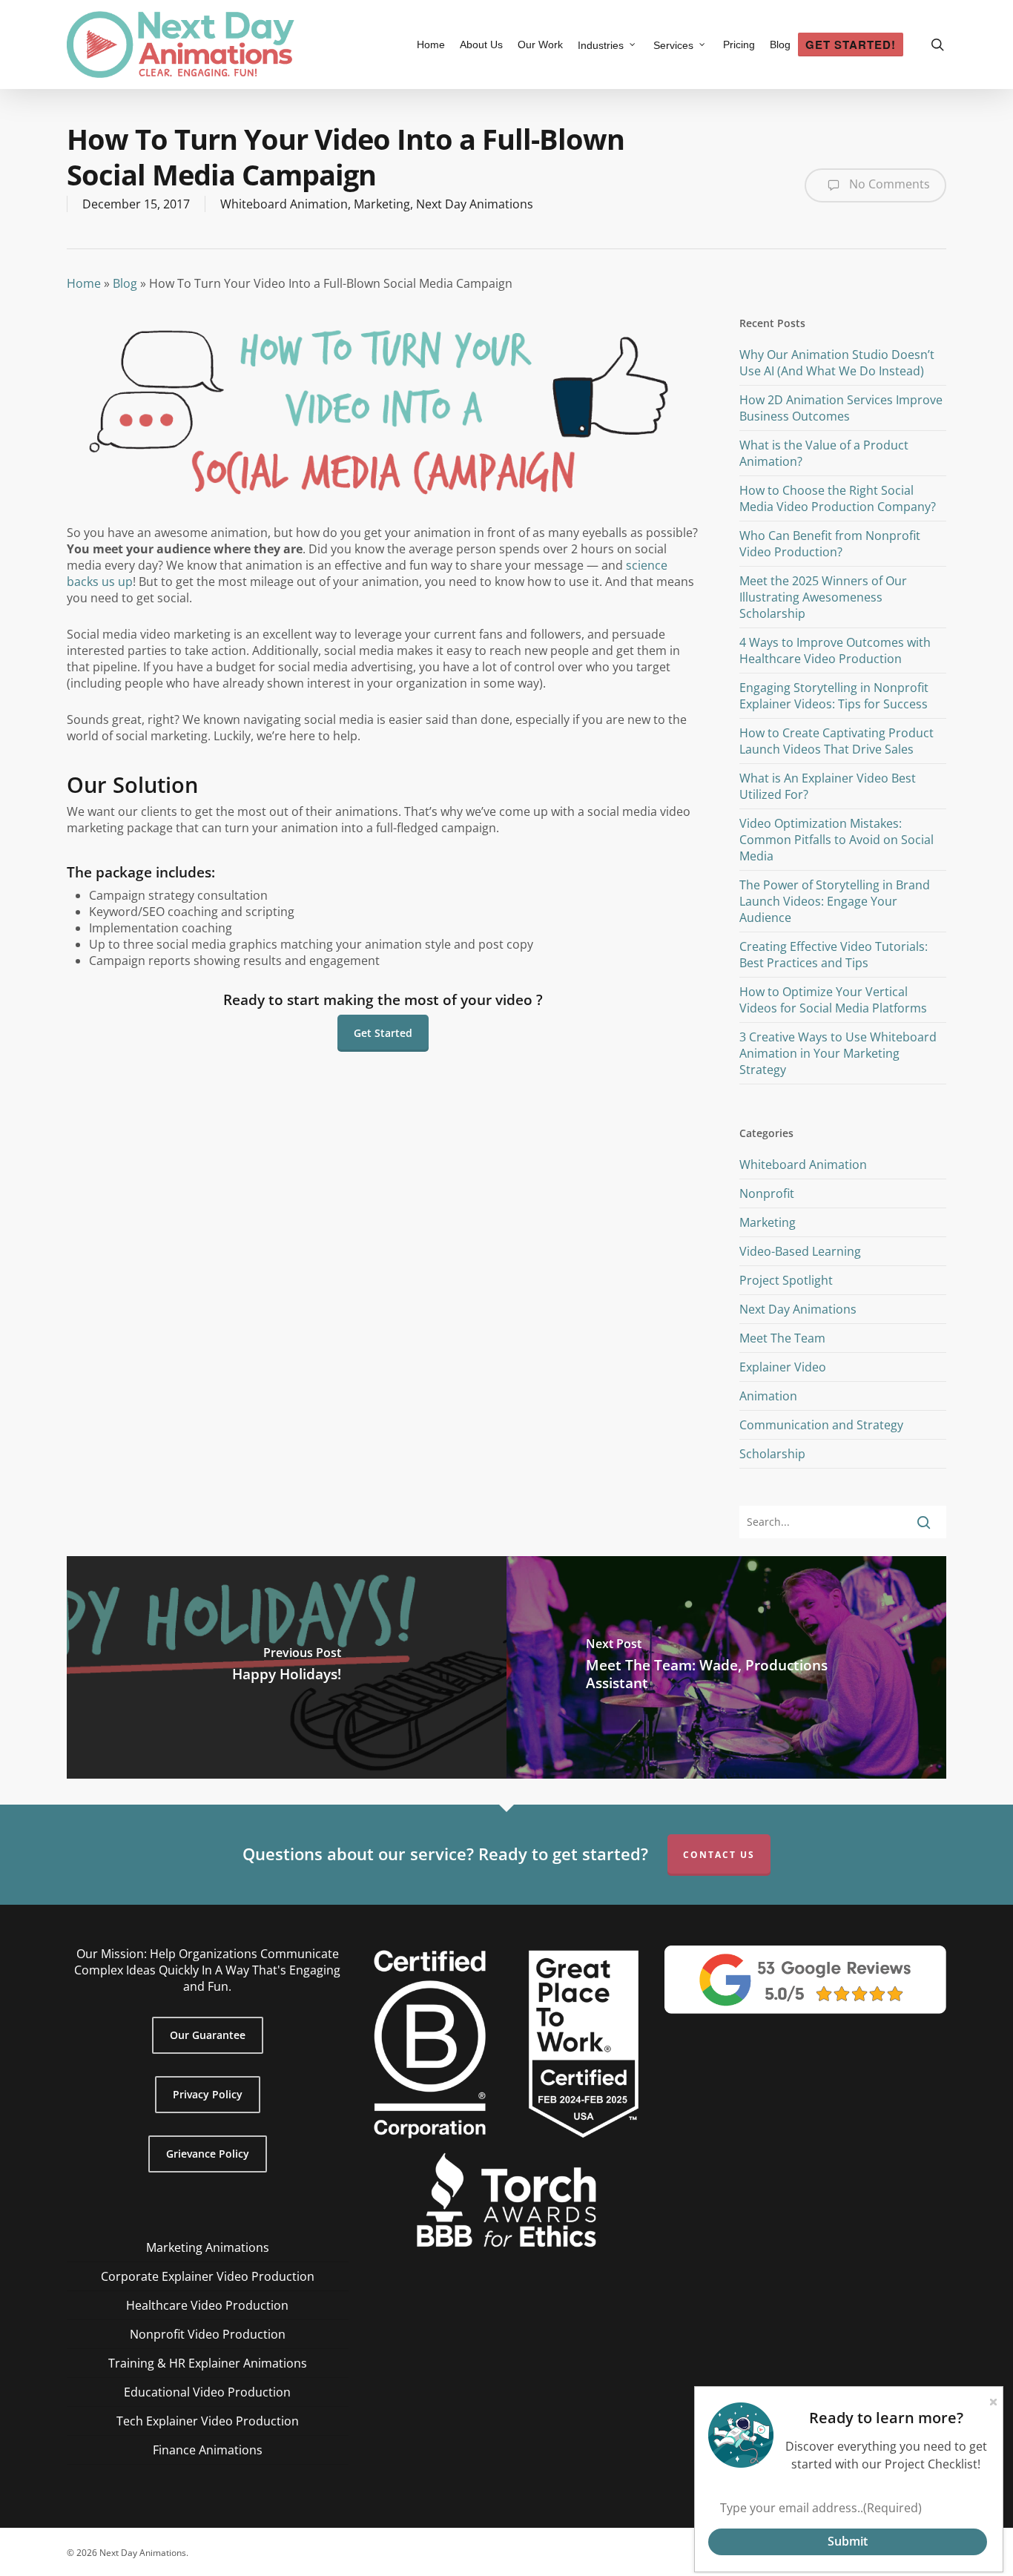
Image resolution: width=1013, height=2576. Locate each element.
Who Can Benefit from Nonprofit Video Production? (830, 544)
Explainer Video (783, 1367)
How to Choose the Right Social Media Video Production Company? (838, 498)
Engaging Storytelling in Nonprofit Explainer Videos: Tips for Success (834, 696)
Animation (768, 1396)
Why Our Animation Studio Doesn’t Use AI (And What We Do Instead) (837, 363)
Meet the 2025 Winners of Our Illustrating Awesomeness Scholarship (823, 597)
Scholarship (772, 1454)
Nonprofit (767, 1193)
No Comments (888, 184)
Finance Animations (208, 2450)
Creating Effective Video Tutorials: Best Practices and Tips (834, 955)
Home (84, 283)
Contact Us (719, 1855)
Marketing (382, 204)
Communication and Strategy (821, 1425)
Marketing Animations (208, 2247)
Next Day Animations (475, 204)
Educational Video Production (207, 2392)
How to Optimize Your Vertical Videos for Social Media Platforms (833, 1000)
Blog (125, 283)
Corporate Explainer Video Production (208, 2276)
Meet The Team (782, 1338)
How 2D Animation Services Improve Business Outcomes (841, 408)
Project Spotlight (786, 1280)
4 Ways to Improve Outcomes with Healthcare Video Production (835, 650)
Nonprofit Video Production (208, 2334)
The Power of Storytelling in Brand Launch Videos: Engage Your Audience (835, 901)
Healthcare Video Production (207, 2305)
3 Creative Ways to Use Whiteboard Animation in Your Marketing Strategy (838, 1053)
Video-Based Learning (800, 1251)
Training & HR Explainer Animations (208, 2363)
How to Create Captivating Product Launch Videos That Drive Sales (837, 741)
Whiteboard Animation (284, 204)
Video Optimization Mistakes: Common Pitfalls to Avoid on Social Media (837, 840)
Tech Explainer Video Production (208, 2421)
